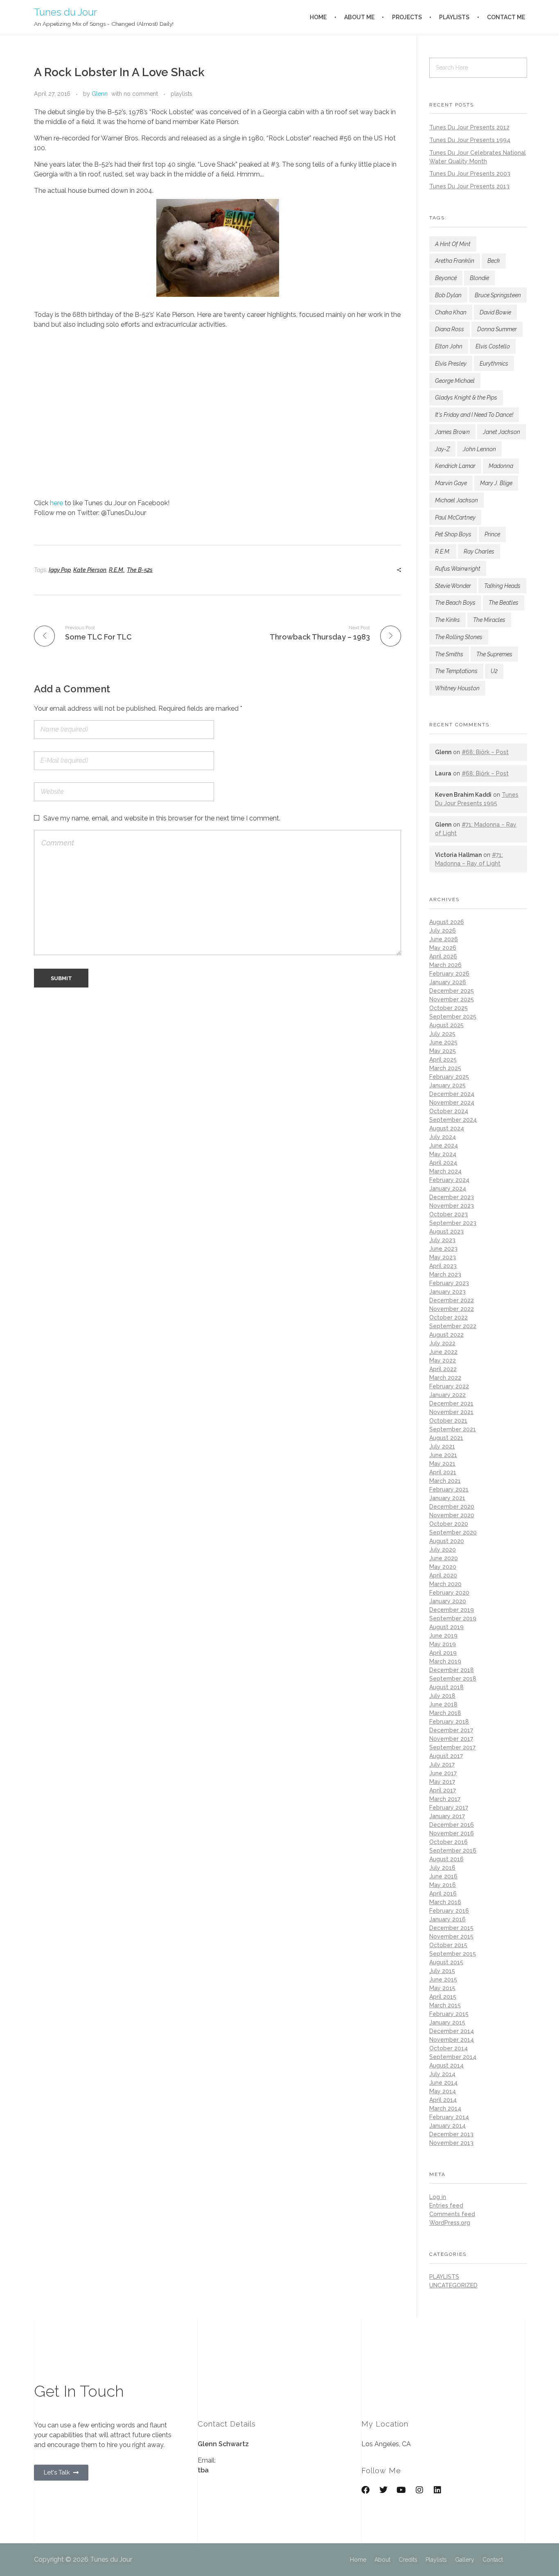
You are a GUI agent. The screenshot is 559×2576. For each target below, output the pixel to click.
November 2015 (451, 1937)
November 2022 (452, 1309)
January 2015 (447, 2022)
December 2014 (452, 2031)
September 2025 (453, 1017)
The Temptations (456, 671)
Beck (494, 261)
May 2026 (443, 948)
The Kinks (447, 620)
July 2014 (442, 2074)
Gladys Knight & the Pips (466, 398)
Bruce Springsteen (498, 295)
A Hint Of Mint (453, 244)
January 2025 (447, 1085)
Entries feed (446, 2205)
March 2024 (445, 1171)
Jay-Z (442, 449)
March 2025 (445, 1068)
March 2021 (445, 1481)
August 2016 (446, 1859)
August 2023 (446, 1232)
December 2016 (452, 1825)
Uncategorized (453, 2285)
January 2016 (447, 1919)
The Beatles (504, 603)
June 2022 (443, 1352)
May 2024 (443, 1154)
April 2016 (443, 1894)
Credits (408, 2560)
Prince (492, 534)
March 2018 (445, 1713)
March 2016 (445, 1902)
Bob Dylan (448, 295)
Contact (493, 2560)
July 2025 (442, 1034)
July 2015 (442, 1971)
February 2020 (449, 1593)
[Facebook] (365, 2490)
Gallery (465, 2560)
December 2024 (452, 1094)
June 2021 (443, 1455)
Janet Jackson (502, 432)
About (382, 2560)
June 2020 (444, 1558)
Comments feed (452, 2214)
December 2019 (452, 1610)
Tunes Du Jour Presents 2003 (470, 174)
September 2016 (453, 1851)
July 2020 (443, 1550)
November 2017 (451, 1739)
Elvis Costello (493, 346)
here (56, 503)
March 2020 (445, 1584)
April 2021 (443, 1472)
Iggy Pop (60, 570)
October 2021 (448, 1421)
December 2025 (452, 991)
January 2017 (447, 1816)
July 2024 (443, 1137)
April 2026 (443, 956)
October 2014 (449, 2048)
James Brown (452, 432)
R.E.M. (117, 570)
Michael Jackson (456, 500)
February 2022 (449, 1386)
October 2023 (449, 1214)
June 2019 (443, 1636)
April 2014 (443, 2100)
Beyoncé (446, 278)
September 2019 (453, 1618)
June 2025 (443, 1042)
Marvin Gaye (451, 483)
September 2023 (453, 1223)
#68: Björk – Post (485, 752)
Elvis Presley (451, 364)
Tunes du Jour (65, 12)
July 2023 (442, 1240)
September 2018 (453, 1679)
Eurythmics (494, 364)
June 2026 (444, 939)
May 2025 (443, 1051)
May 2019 (443, 1644)
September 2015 (453, 1954)
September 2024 (453, 1120)
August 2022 (446, 1335)
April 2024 (443, 1163)
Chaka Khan (451, 312)
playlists (181, 94)
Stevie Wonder (453, 586)
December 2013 (451, 2134)
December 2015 (451, 1928)
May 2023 (443, 1257)
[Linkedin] (437, 2490)
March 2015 (445, 2005)
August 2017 (446, 1756)
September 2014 (453, 2057)
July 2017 (442, 1765)
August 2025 (446, 1025)
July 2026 (443, 931)
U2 (494, 671)
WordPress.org (450, 2223)
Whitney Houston (457, 688)
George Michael (455, 381)
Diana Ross (450, 329)
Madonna (501, 466)
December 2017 (451, 1730)
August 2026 (447, 922)
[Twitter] (383, 2490)
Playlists (436, 2560)
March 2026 (445, 965)
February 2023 (449, 1283)
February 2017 (449, 1808)
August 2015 (446, 1962)
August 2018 (446, 1687)
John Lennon (479, 449)
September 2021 (453, 1429)
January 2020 (448, 1601)
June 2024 (444, 1146)
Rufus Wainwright (458, 569)
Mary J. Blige (496, 483)
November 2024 (452, 1103)
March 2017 (445, 1799)
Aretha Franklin (455, 261)
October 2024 (449, 1111)
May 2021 (442, 1464)
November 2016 (452, 1833)
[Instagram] (419, 2490)
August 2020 (447, 1541)
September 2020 (453, 1532)
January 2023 (447, 1292)
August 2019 (446, 1627)
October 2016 (449, 1842)
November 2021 (451, 1412)
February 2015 (449, 2014)
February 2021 (449, 1489)
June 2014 (443, 2083)
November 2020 (452, 1515)
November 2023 (452, 1206)
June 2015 (443, 1979)
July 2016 (442, 1868)
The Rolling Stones (459, 637)
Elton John (449, 346)
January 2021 (447, 1498)
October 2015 (448, 1945)
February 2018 (449, 1722)
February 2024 (449, 1180)
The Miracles (489, 620)
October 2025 (449, 1008)
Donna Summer (497, 329)
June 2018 (443, 1704)
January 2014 (447, 2126)
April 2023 (443, 1266)
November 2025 (452, 999)
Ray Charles (479, 551)
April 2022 (443, 1369)
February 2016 (449, 1911)
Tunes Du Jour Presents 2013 (469, 186)
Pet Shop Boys (453, 534)
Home (358, 2560)
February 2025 (449, 1077)
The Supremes (494, 654)
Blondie (479, 278)
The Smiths (449, 654)
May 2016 (443, 1885)
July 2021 (442, 1446)
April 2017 (443, 1790)
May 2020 (443, 1567)
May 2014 (443, 2091)
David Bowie (495, 312)
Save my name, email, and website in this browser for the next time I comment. (162, 818)
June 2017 (443, 1773)
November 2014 (452, 2040)
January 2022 (447, 1395)
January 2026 (448, 982)
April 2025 (443, 1060)
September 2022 (453, 1326)
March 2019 (445, 1661)
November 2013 (451, 2143)
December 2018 (452, 1670)
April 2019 (443, 1653)
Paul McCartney (455, 517)
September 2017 (452, 1747)
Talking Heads (502, 586)
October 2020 (449, 1524)
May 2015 (442, 1988)
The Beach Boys (455, 603)
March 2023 (445, 1274)
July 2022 (442, 1343)
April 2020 (443, 1575)
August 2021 (446, 1438)
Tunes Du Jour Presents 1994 (470, 140)
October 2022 (449, 1317)
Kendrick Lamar (455, 466)
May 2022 (443, 1360)
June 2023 (443, 1249)
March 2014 (445, 2108)
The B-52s (140, 570)
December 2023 (452, 1197)
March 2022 (445, 1378)
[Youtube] (401, 2490)
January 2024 (448, 1189)
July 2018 (442, 1696)
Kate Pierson (90, 570)
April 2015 (443, 1997)
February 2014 (449, 2117)
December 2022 (452, 1300)
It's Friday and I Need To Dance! (474, 415)
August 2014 (446, 2065)
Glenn (100, 94)
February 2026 (449, 974)
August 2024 (447, 1128)
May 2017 (442, 1782)
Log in (438, 2197)
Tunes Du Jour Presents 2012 (469, 127)
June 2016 (443, 1876)
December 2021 (451, 1403)
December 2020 (452, 1507)
